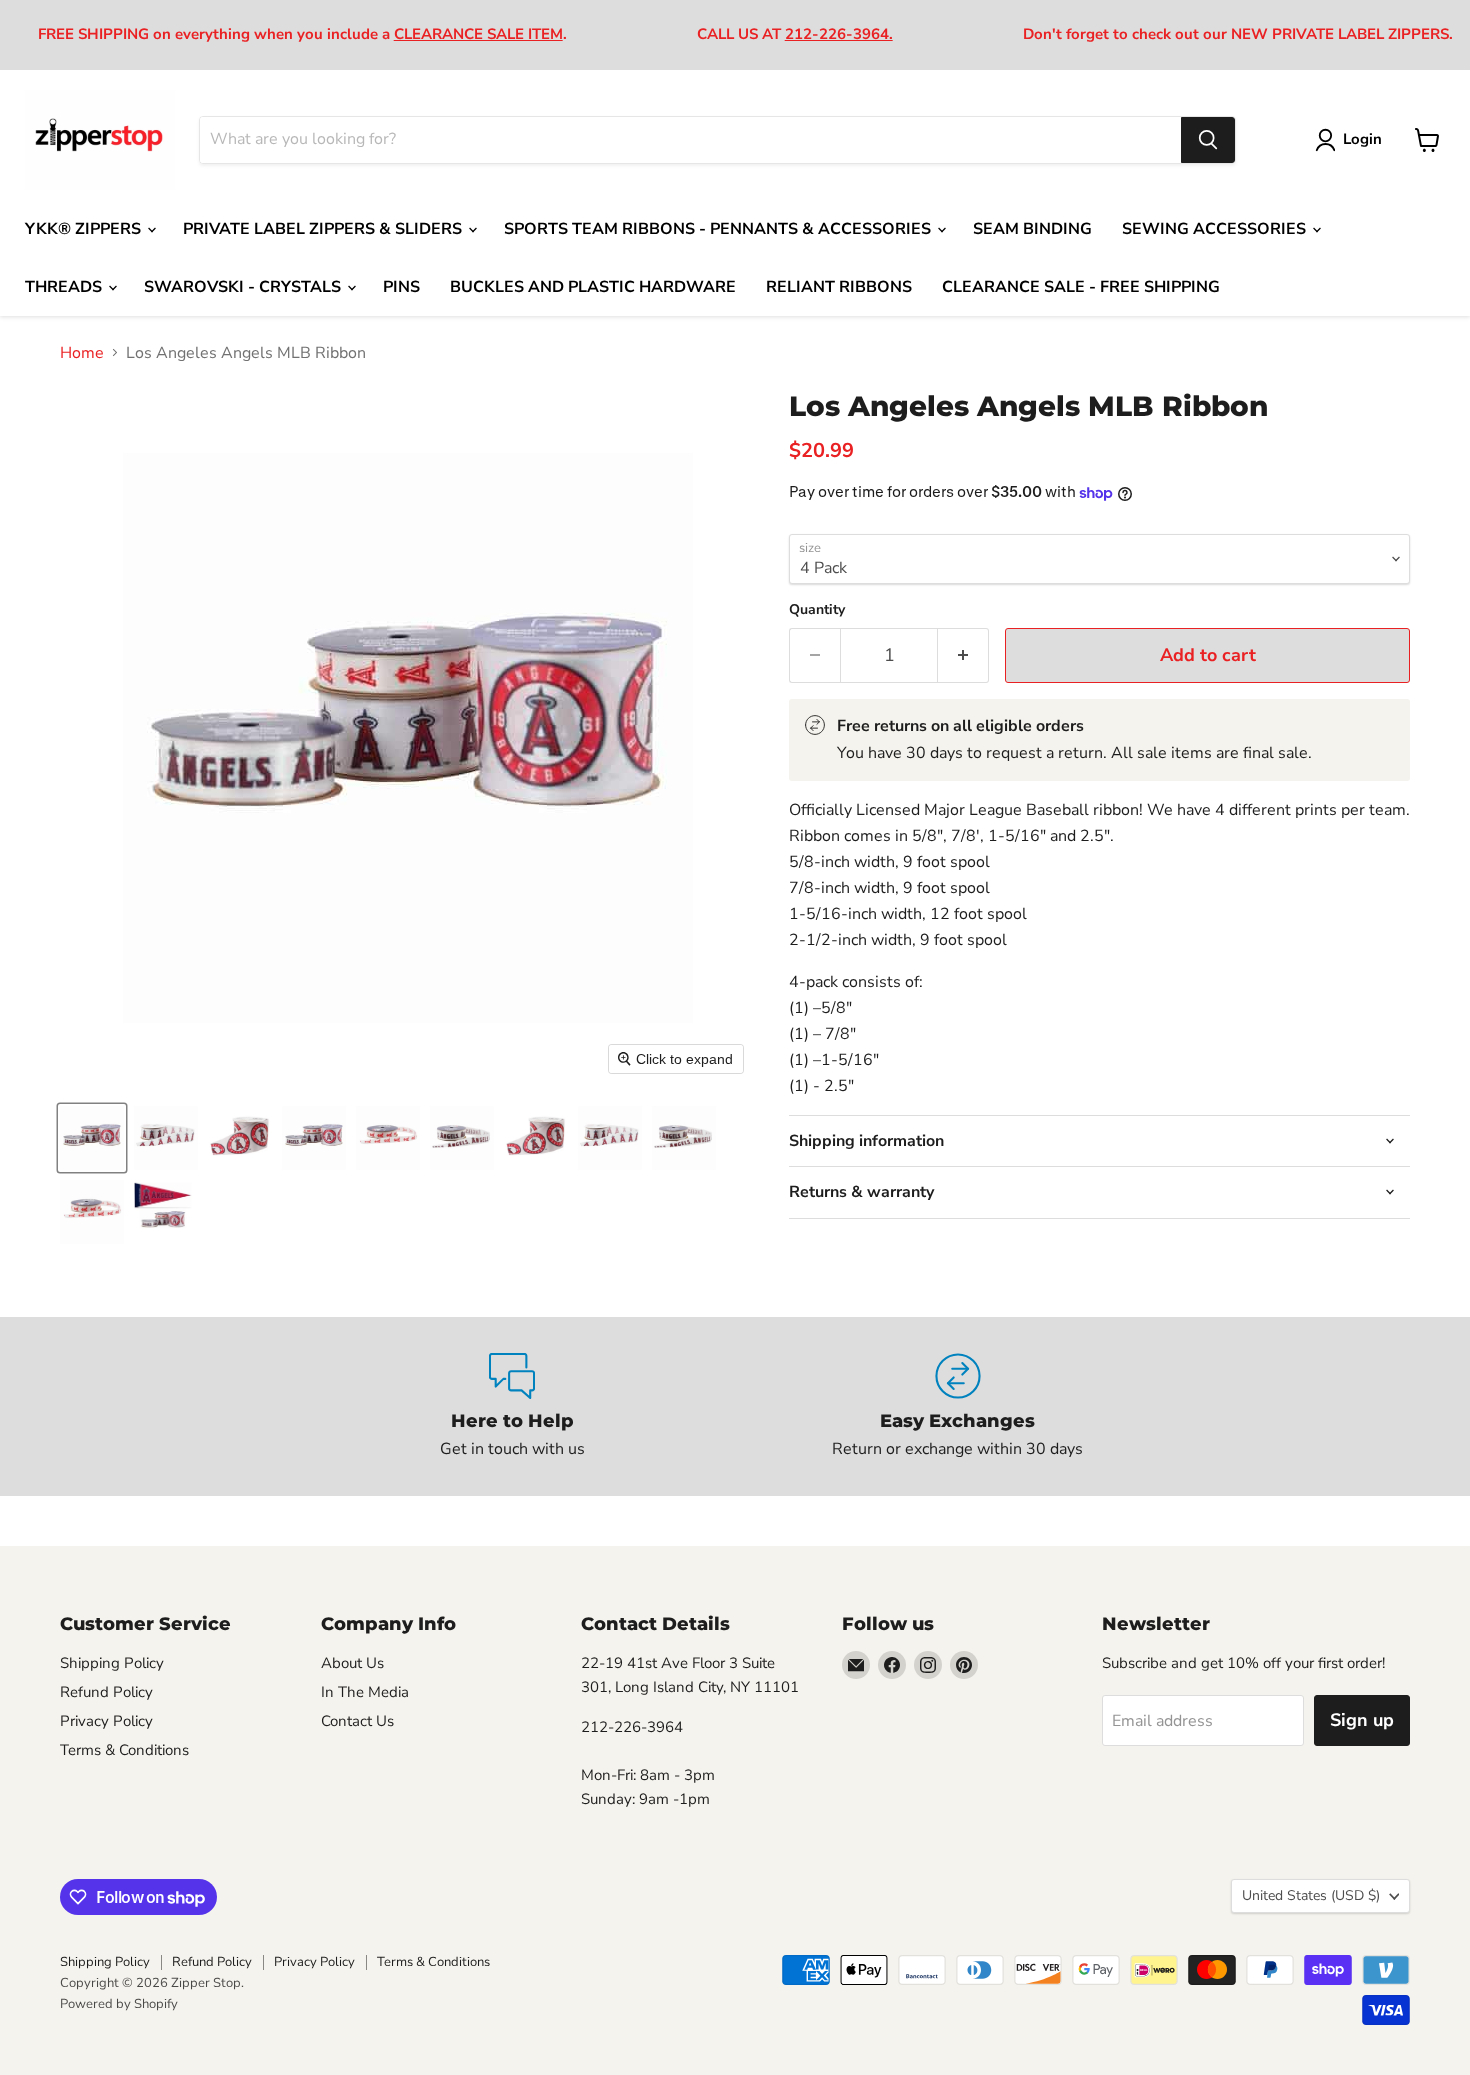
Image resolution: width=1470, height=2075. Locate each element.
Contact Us (357, 1721)
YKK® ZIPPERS (85, 229)
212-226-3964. (839, 34)
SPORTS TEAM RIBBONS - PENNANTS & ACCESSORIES (719, 229)
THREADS (65, 287)
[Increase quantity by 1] (963, 655)
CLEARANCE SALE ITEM (478, 34)
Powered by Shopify (119, 2004)
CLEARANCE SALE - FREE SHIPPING (1081, 287)
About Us (352, 1663)
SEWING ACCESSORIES (1216, 229)
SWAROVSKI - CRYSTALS (244, 287)
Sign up (1362, 1720)
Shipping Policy (112, 1663)
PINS (401, 287)
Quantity (817, 610)
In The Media (365, 1692)
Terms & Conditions (124, 1750)
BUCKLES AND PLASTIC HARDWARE (593, 287)
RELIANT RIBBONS (839, 287)
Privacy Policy (106, 1721)
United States (1311, 1895)
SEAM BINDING (1032, 229)
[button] (92, 1138)
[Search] (1208, 140)
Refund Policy (106, 1692)
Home (82, 353)
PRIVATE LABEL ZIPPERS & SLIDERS (324, 229)
